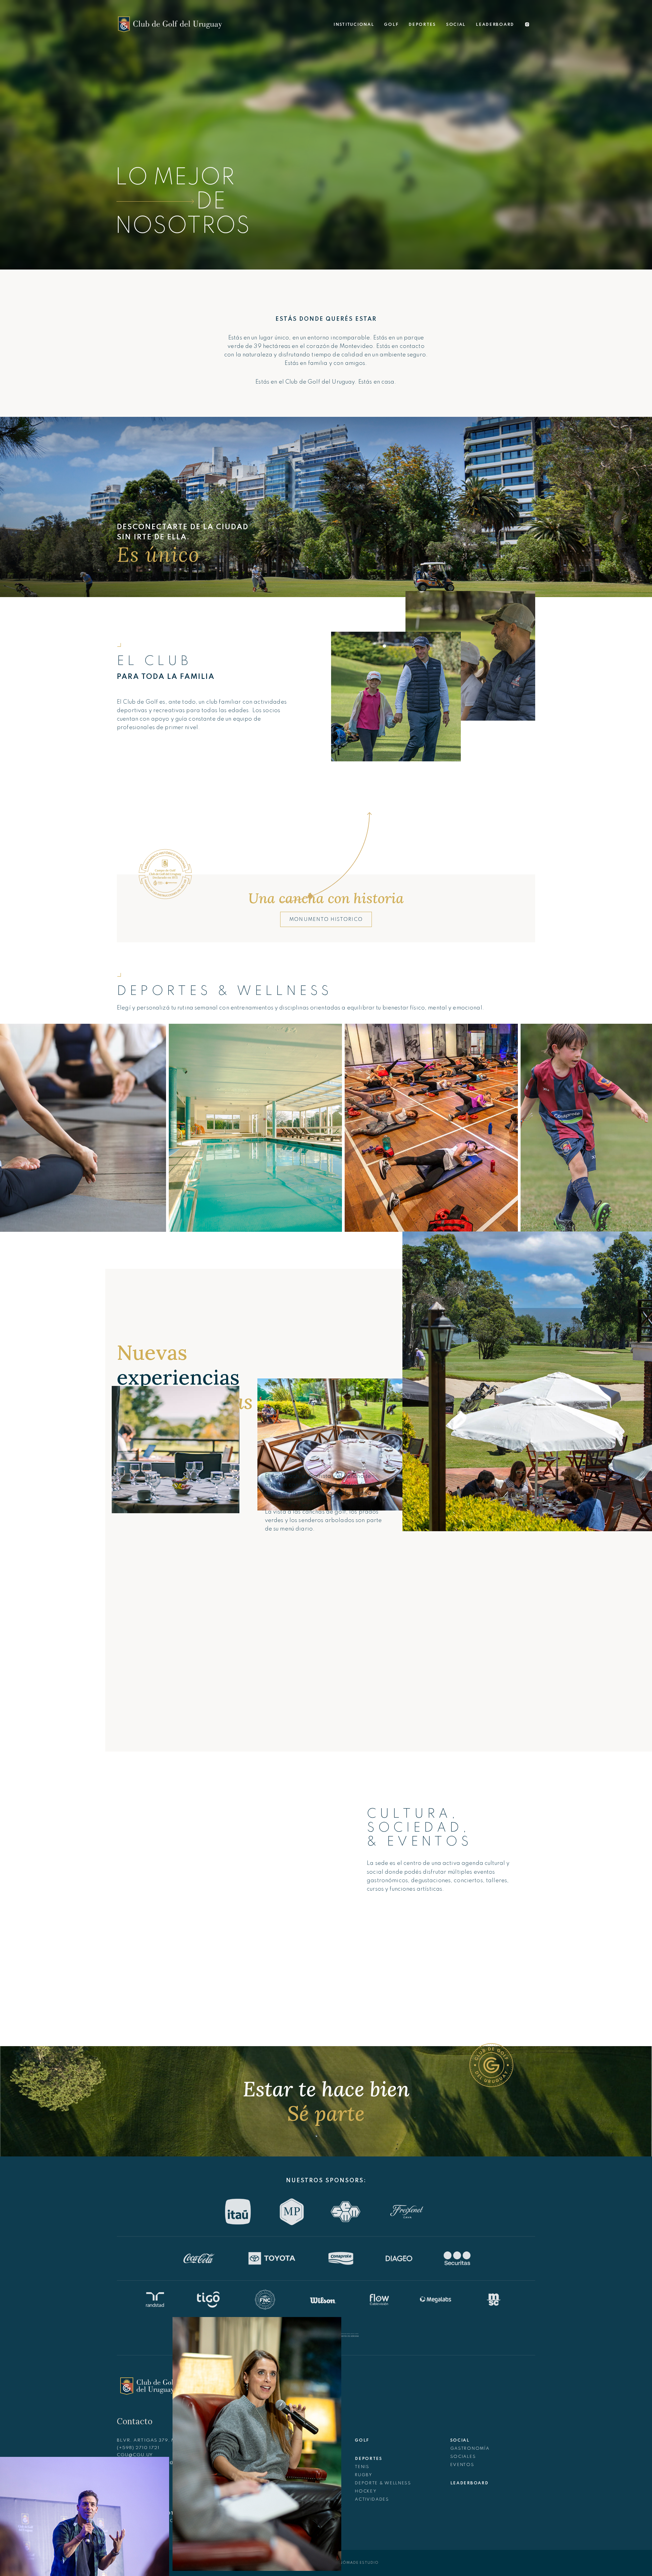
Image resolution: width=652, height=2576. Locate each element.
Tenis (362, 2467)
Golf (391, 25)
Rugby (364, 2475)
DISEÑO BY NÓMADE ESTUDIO (347, 2563)
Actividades (372, 2500)
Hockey (366, 2491)
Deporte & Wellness (383, 2483)
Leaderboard (495, 25)
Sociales (463, 2457)
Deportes (422, 25)
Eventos (462, 2465)
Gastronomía (470, 2449)
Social (456, 25)
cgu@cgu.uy (135, 2455)
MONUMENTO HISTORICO (326, 920)
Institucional (354, 25)
